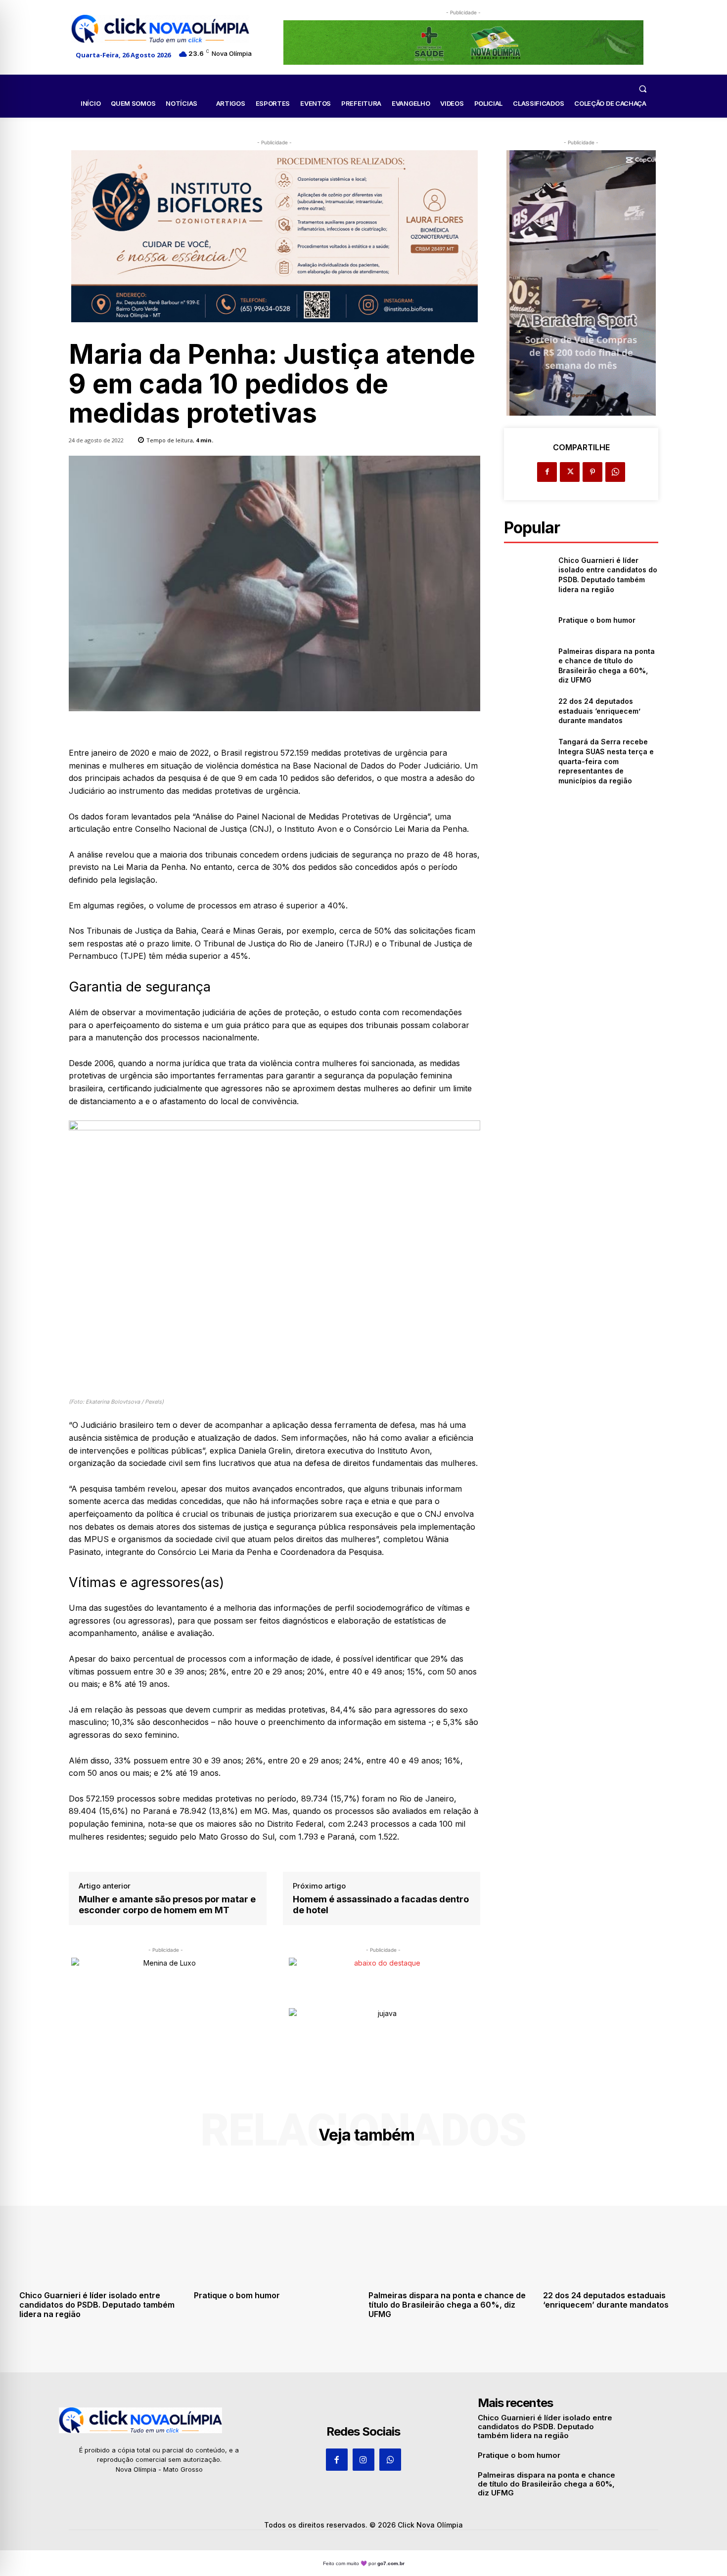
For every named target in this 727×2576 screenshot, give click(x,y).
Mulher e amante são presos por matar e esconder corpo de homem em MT (167, 1905)
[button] (642, 88)
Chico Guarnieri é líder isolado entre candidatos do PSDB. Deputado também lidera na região (97, 2305)
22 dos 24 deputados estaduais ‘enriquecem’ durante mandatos (599, 711)
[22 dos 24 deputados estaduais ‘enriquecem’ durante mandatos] (527, 711)
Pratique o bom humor (597, 620)
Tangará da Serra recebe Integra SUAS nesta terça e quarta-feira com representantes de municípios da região (606, 761)
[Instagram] (363, 2459)
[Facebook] (547, 472)
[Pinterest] (592, 472)
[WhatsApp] (615, 472)
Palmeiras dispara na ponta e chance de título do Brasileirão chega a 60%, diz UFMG (447, 2305)
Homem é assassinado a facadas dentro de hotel (381, 1905)
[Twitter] (570, 472)
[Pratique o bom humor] (527, 620)
